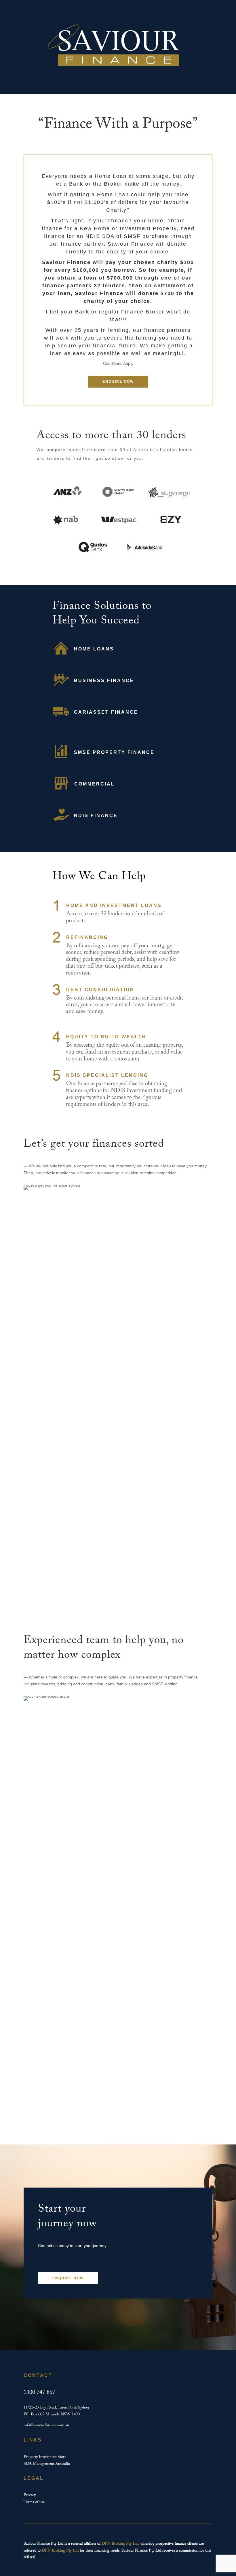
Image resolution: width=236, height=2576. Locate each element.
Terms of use (34, 2502)
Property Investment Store (45, 2457)
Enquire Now (118, 382)
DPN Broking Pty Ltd (120, 2544)
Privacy (30, 2495)
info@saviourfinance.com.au (46, 2425)
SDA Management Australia (47, 2464)
